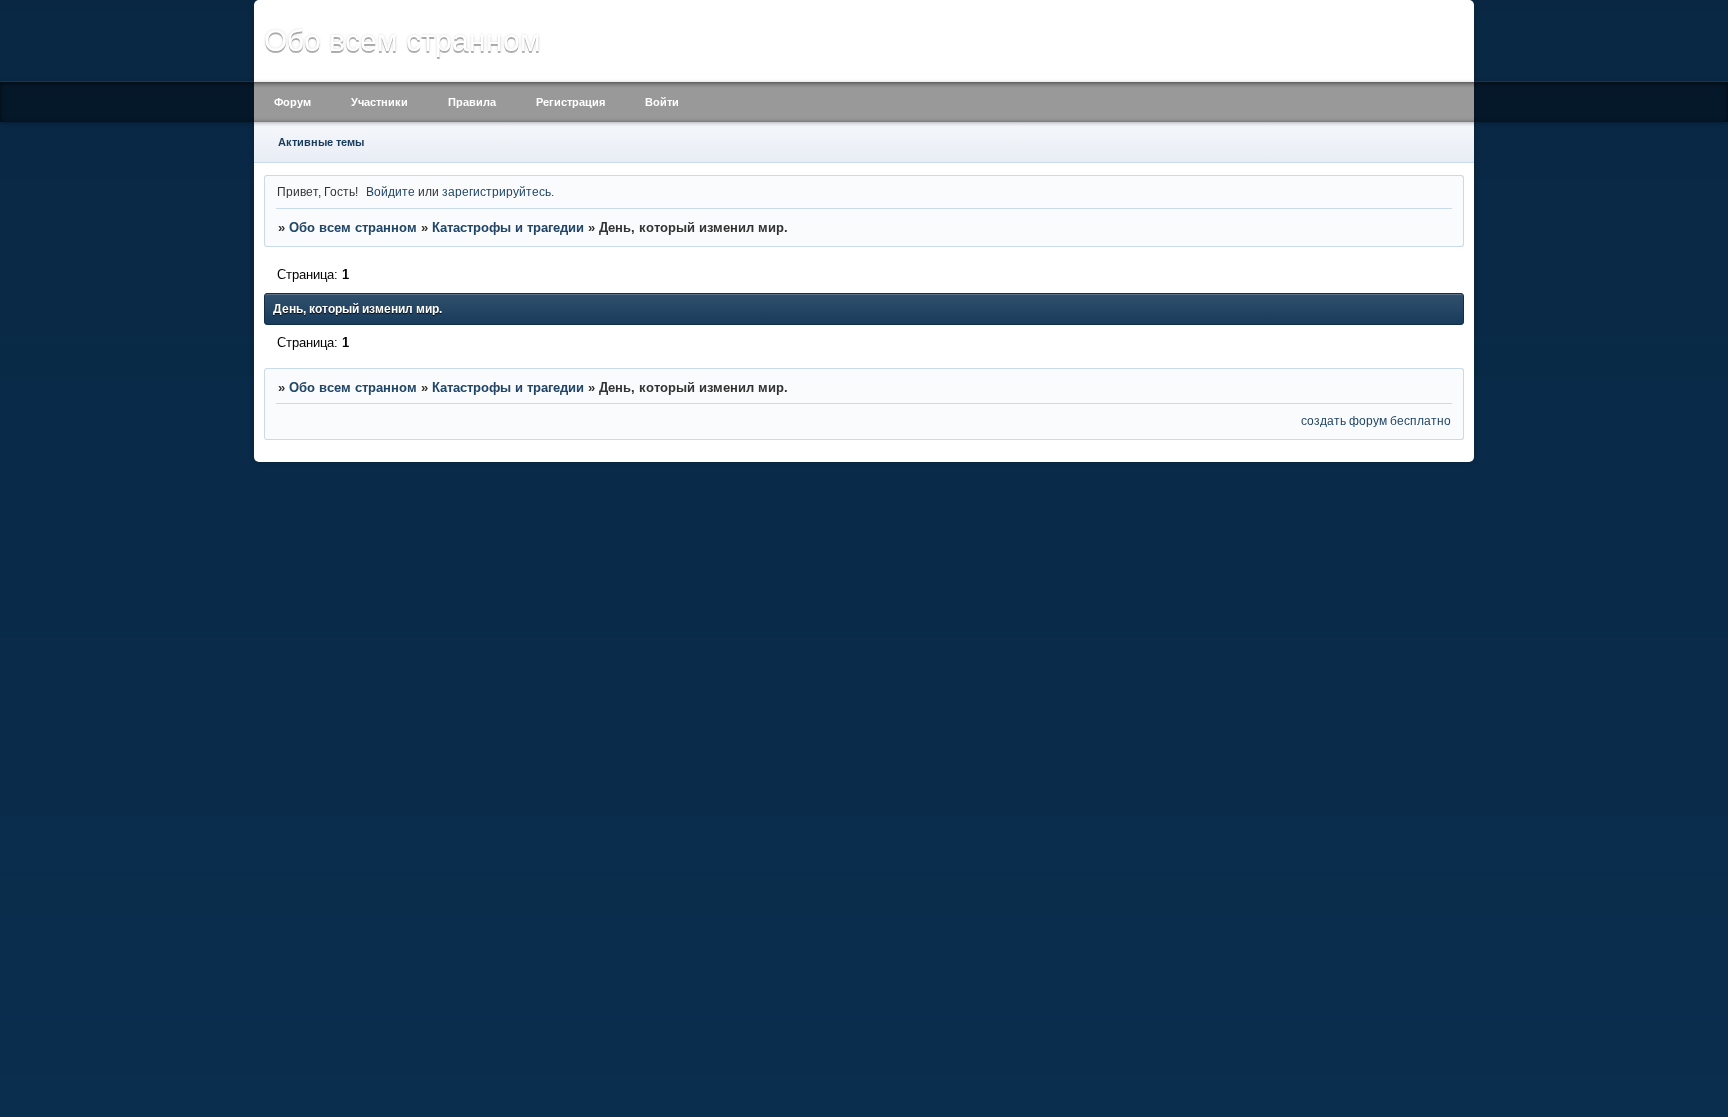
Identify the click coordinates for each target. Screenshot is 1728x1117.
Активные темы (321, 142)
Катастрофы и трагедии (508, 227)
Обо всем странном (353, 227)
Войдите (390, 191)
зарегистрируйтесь (496, 191)
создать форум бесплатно (1376, 420)
